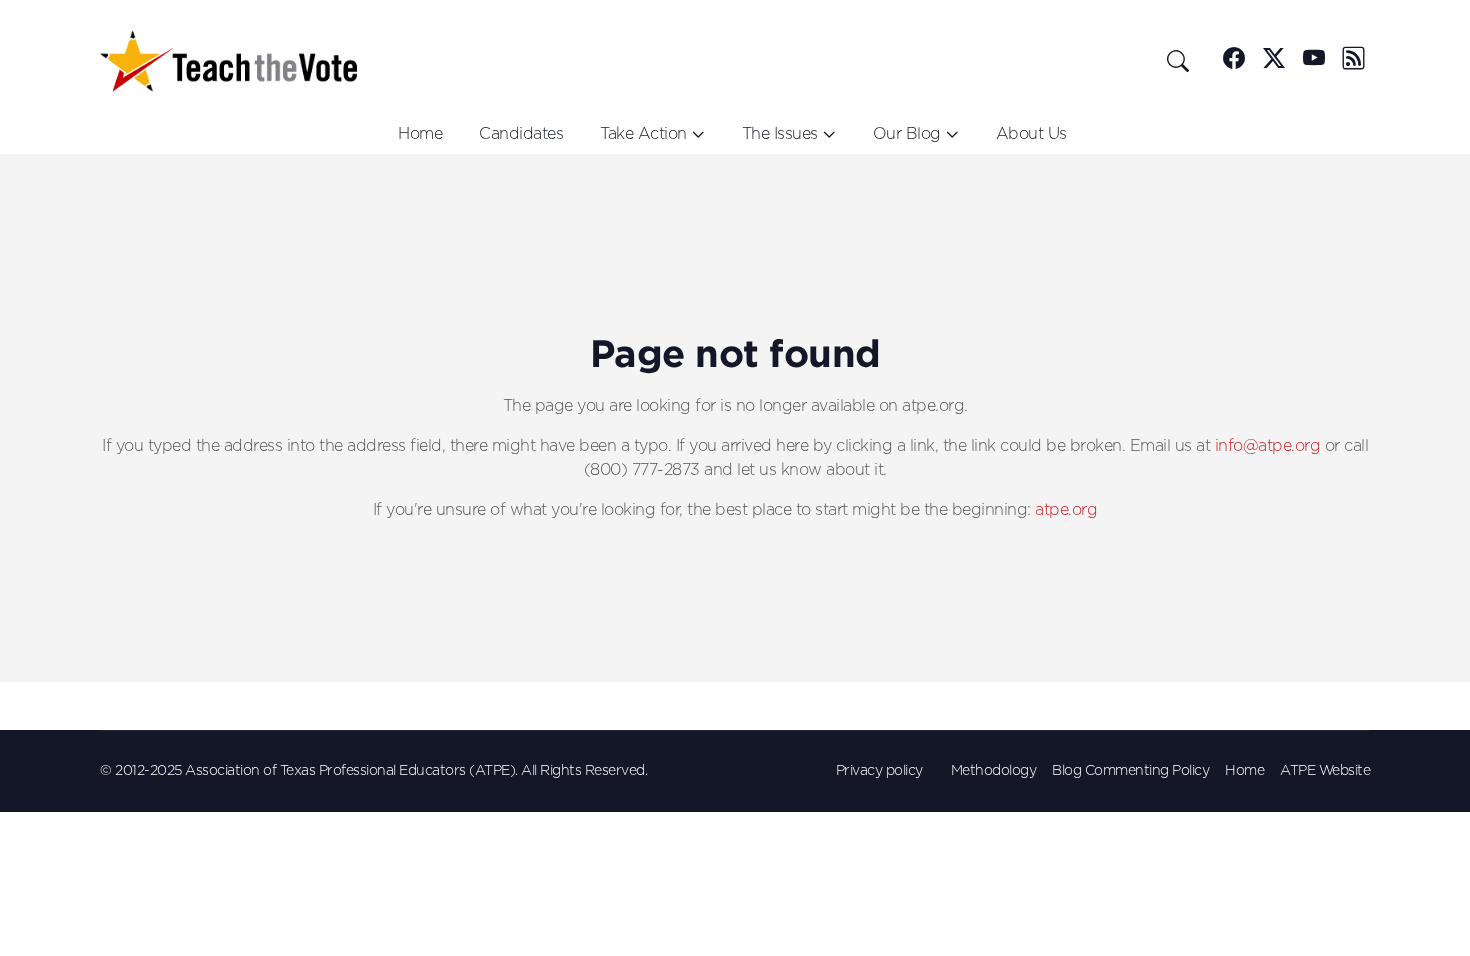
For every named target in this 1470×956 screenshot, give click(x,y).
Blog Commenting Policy (1130, 771)
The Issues (780, 134)
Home (420, 134)
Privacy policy (879, 771)
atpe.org (1066, 510)
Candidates (521, 134)
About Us (1031, 134)
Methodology (994, 771)
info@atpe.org (1268, 446)
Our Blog (907, 134)
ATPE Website (1325, 771)
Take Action (643, 134)
